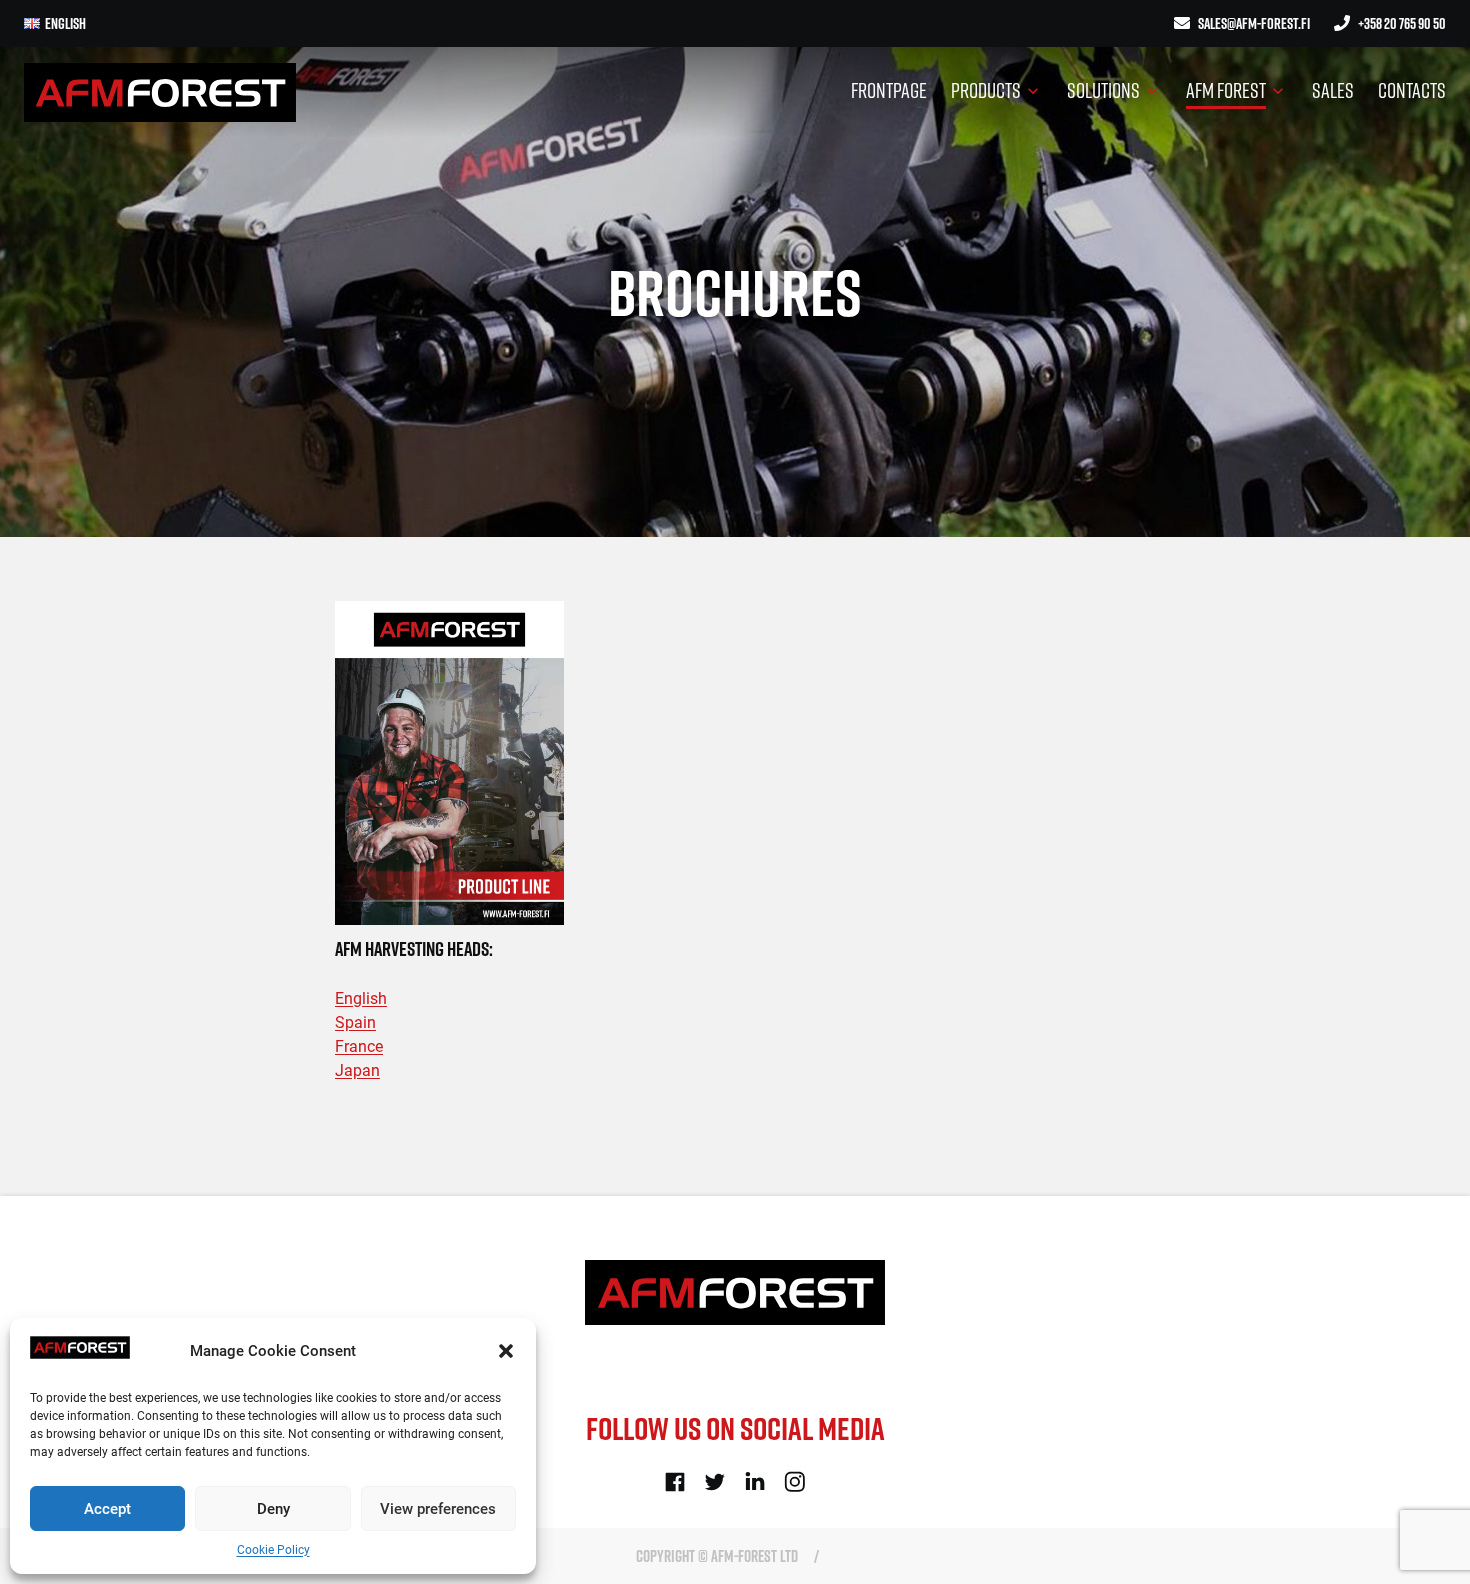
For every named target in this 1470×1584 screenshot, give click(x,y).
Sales (1333, 90)
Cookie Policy (273, 1550)
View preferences (438, 1509)
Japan (357, 1070)
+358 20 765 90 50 (1402, 23)
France (359, 1046)
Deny (273, 1509)
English (361, 998)
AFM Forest (1226, 90)
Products (986, 90)
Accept (107, 1509)
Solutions (1103, 90)
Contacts (1412, 90)
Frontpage (889, 90)
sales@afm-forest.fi (1254, 23)
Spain (355, 1022)
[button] (506, 1351)
